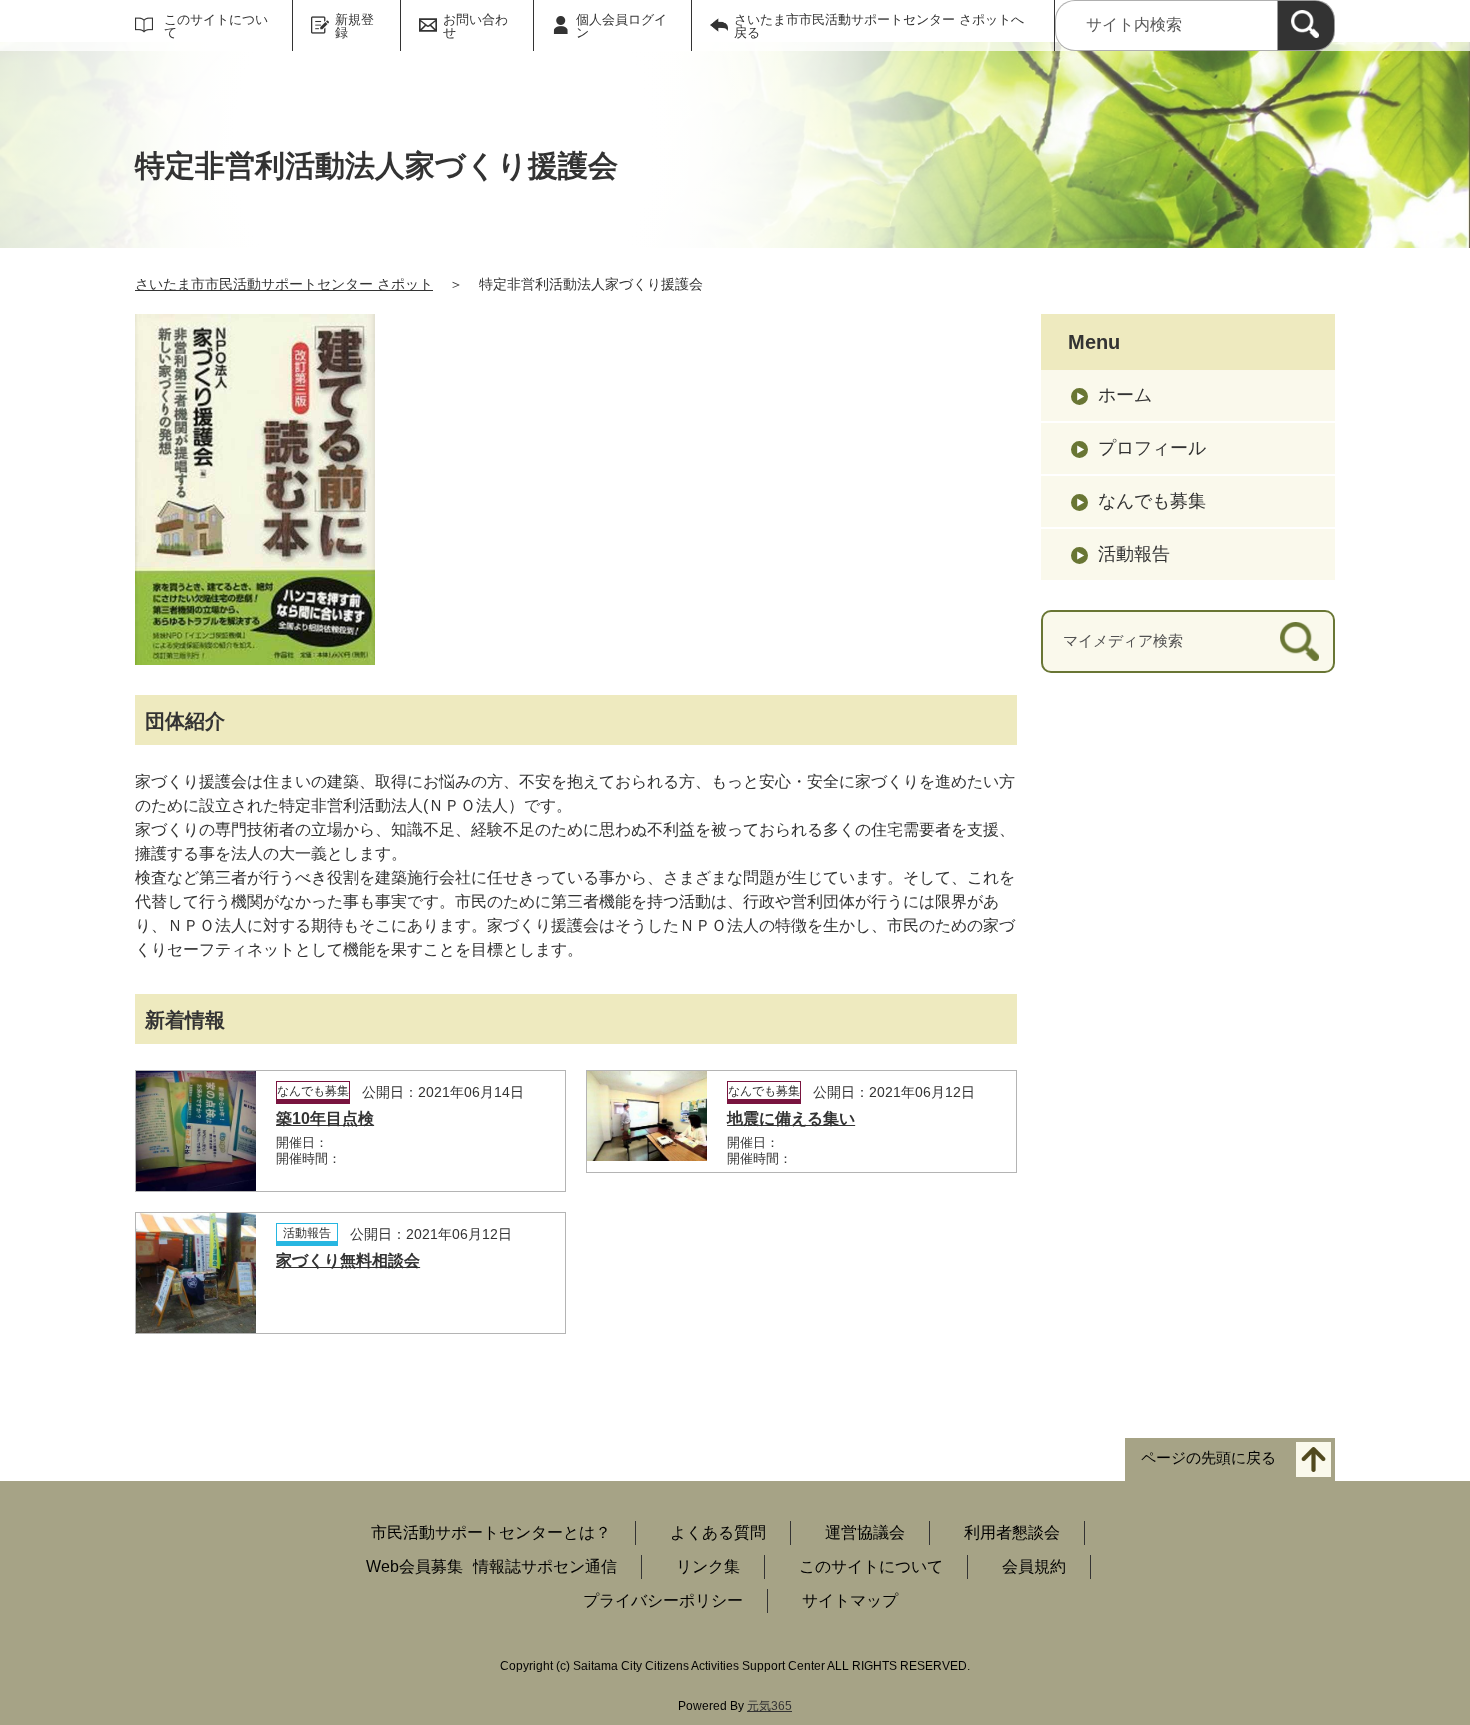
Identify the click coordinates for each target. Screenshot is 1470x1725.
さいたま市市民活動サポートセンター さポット (284, 284)
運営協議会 (865, 1532)
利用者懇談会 (1012, 1532)
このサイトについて (216, 26)
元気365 (769, 1706)
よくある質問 (718, 1532)
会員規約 (1034, 1566)
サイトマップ (850, 1600)
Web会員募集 (414, 1566)
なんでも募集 (1152, 501)
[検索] (1306, 25)
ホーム (1125, 395)
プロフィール (1152, 448)
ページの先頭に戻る (1208, 1457)
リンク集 (708, 1566)
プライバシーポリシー (663, 1600)
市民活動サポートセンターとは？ (491, 1532)
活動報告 (1134, 554)
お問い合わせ (475, 26)
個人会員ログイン (621, 26)
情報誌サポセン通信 (545, 1566)
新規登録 (354, 26)
